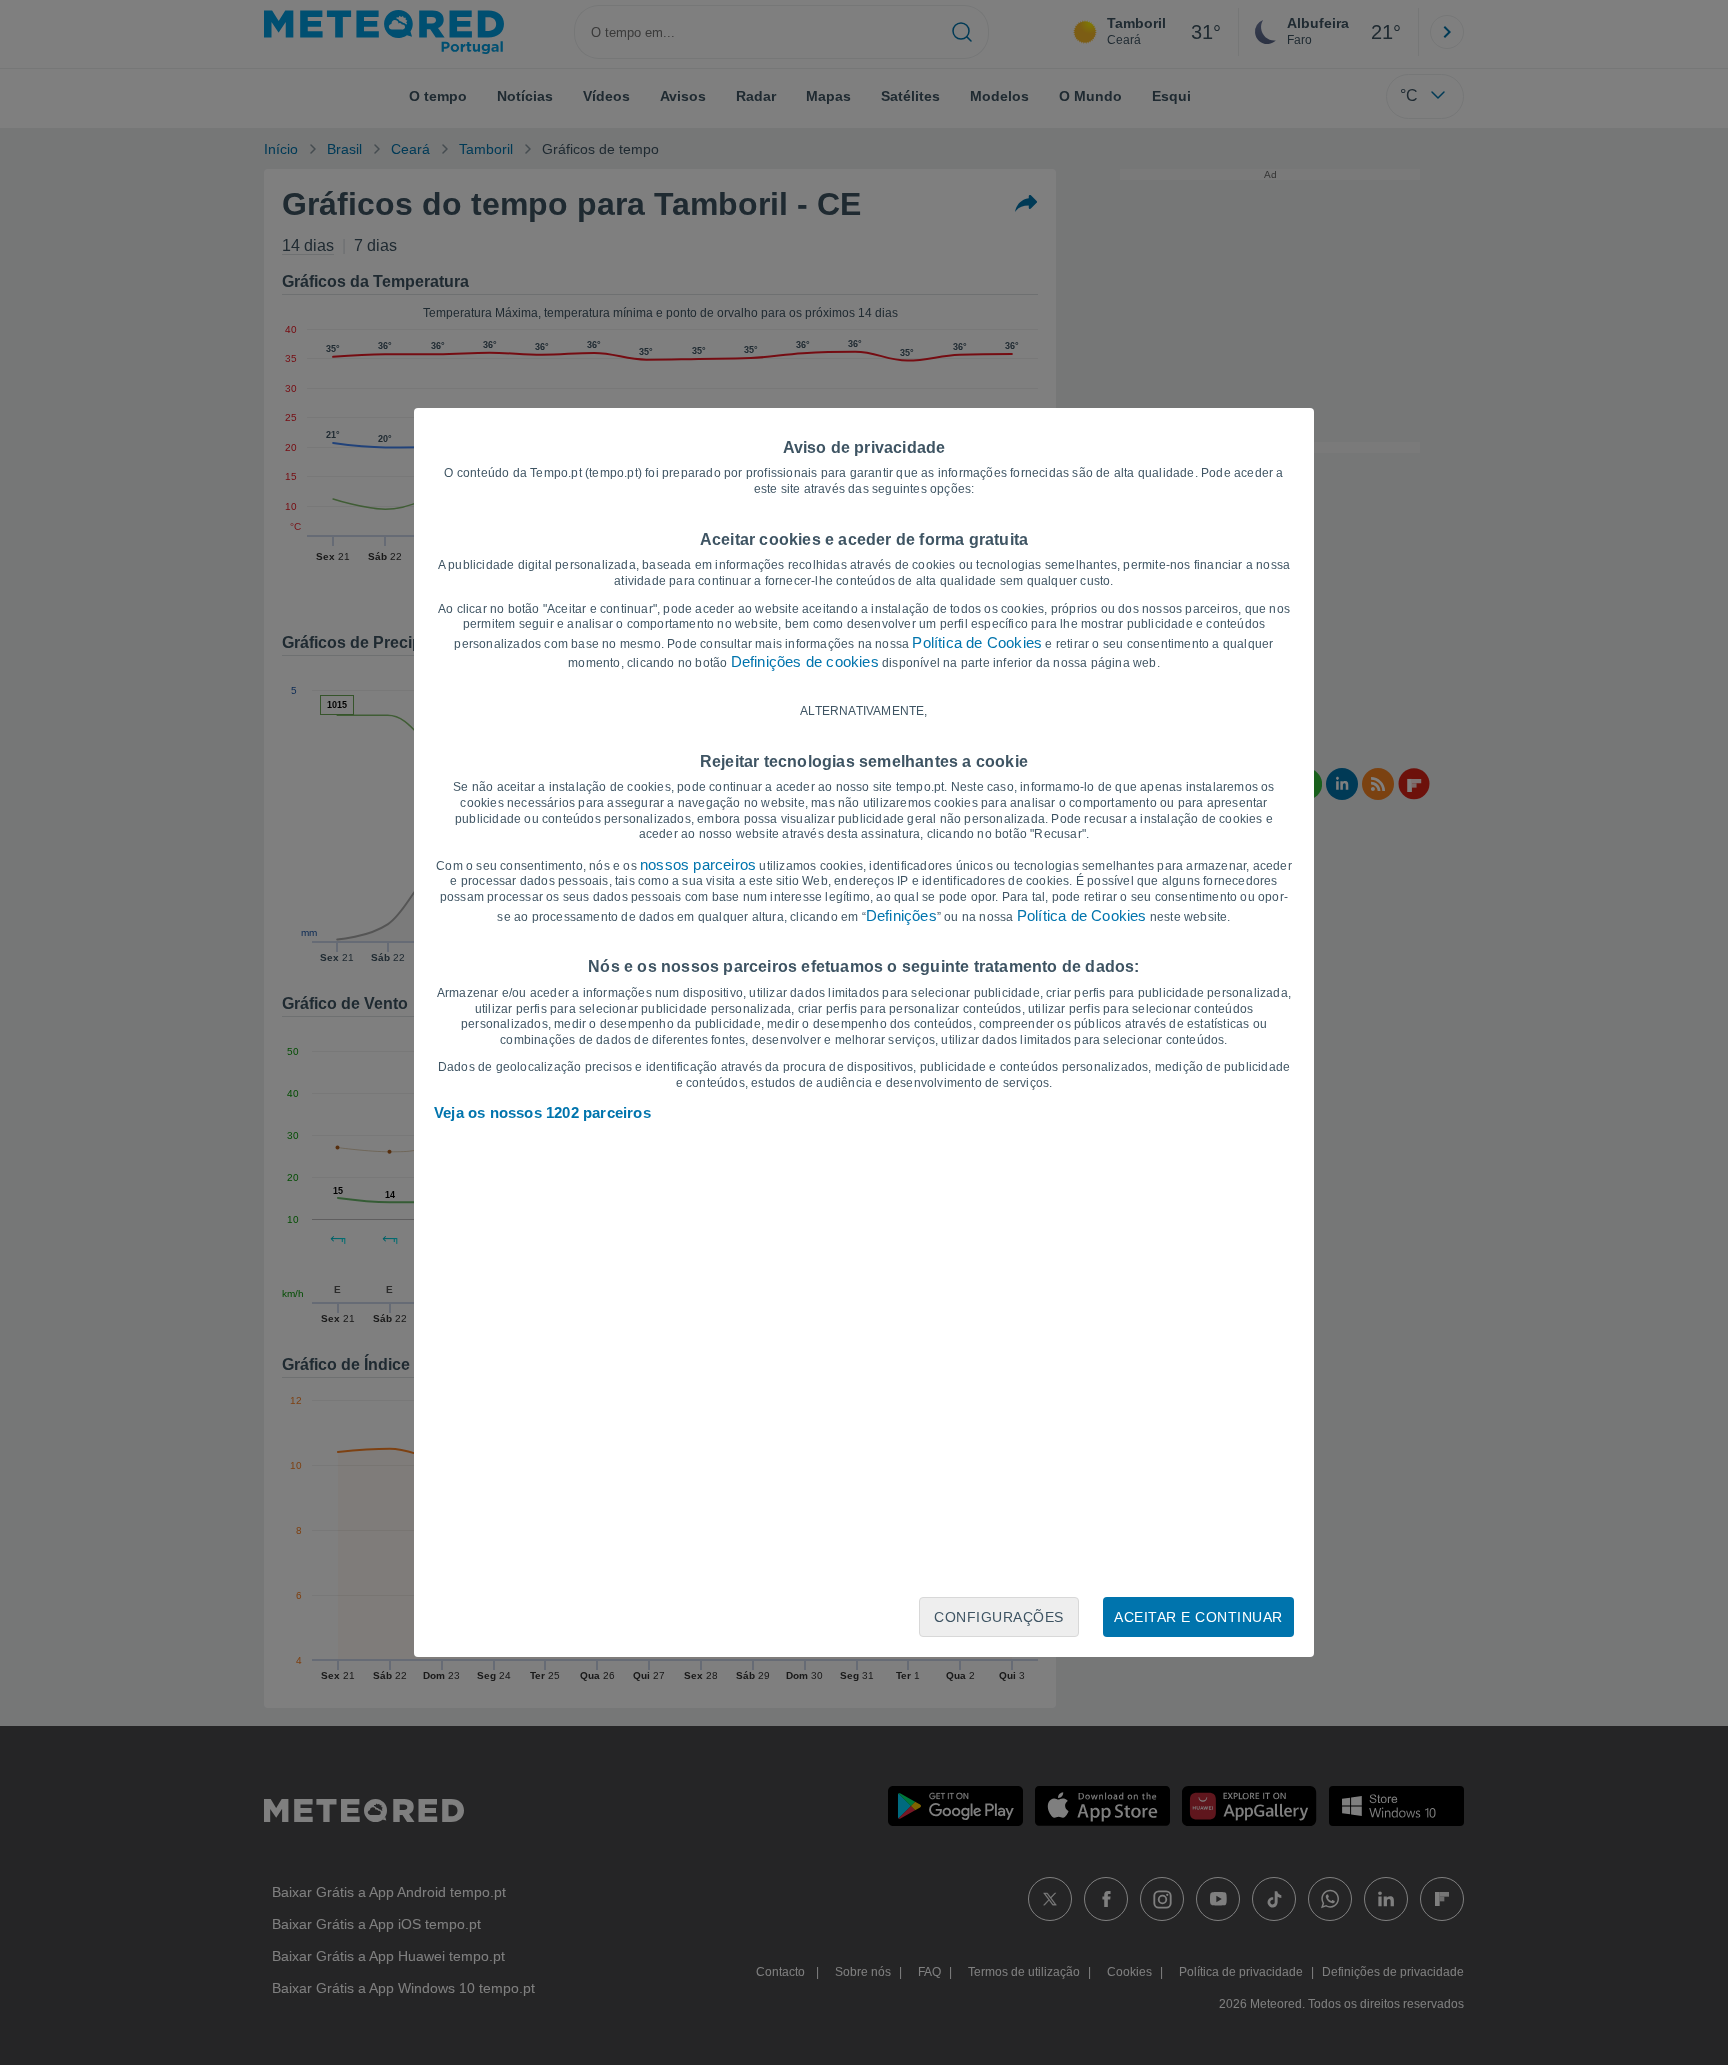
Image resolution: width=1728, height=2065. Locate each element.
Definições (901, 915)
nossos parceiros (698, 864)
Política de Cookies (977, 642)
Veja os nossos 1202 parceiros (542, 1112)
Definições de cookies (805, 661)
